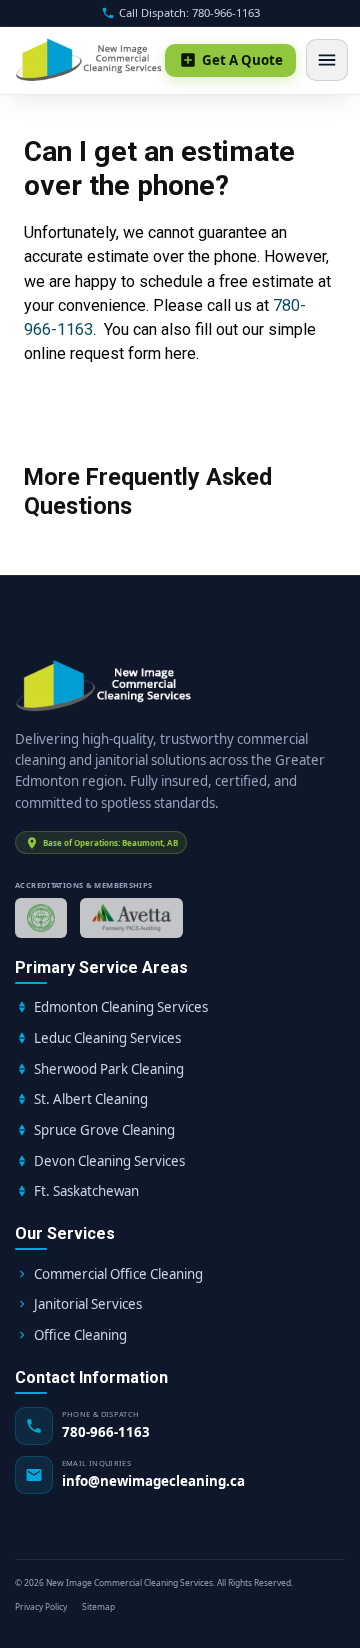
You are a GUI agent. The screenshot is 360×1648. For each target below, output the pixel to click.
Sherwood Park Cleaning (109, 1069)
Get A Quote (242, 60)
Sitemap (98, 1606)
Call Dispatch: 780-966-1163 (189, 12)
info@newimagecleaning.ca (153, 1481)
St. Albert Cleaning (91, 1099)
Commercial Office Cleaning (118, 1274)
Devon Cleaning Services (109, 1161)
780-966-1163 (106, 1432)
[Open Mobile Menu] (327, 60)
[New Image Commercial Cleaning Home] (90, 60)
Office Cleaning (80, 1335)
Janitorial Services (88, 1304)
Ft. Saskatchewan (86, 1191)
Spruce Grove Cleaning (104, 1130)
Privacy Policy (41, 1606)
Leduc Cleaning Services (107, 1038)
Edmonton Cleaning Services (121, 1007)
